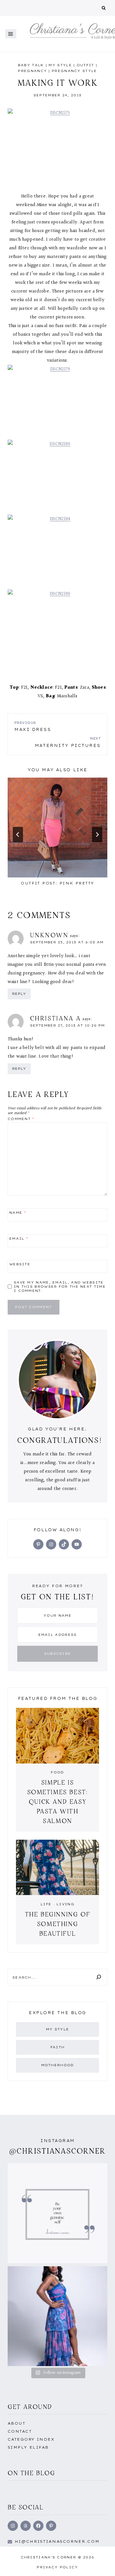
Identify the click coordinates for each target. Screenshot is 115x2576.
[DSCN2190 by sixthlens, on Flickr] (57, 627)
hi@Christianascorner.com (57, 2541)
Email (19, 1238)
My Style (60, 65)
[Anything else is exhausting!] (57, 2213)
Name (18, 1213)
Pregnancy (32, 71)
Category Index (31, 2439)
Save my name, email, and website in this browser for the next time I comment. (60, 1287)
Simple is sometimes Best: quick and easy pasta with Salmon (58, 1801)
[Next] (97, 835)
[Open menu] (11, 34)
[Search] (99, 1977)
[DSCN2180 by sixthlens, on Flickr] (57, 477)
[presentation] (57, 828)
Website (20, 1264)
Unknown (49, 935)
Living (65, 1904)
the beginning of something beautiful (58, 1924)
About (16, 2423)
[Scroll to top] (100, 2564)
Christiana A (56, 1018)
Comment (21, 1119)
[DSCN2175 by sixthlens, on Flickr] (57, 146)
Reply (19, 994)
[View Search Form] (104, 8)
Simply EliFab (28, 2447)
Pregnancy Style (74, 71)
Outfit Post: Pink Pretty (57, 883)
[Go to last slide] (18, 835)
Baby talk (31, 65)
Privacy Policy (57, 2567)
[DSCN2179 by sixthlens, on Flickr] (57, 402)
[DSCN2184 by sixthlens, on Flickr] (57, 552)
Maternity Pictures (68, 742)
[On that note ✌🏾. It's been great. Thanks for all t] (57, 2316)
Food (57, 1772)
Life (46, 1904)
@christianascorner (57, 2151)
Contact (20, 2431)
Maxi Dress (33, 726)
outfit (85, 65)
